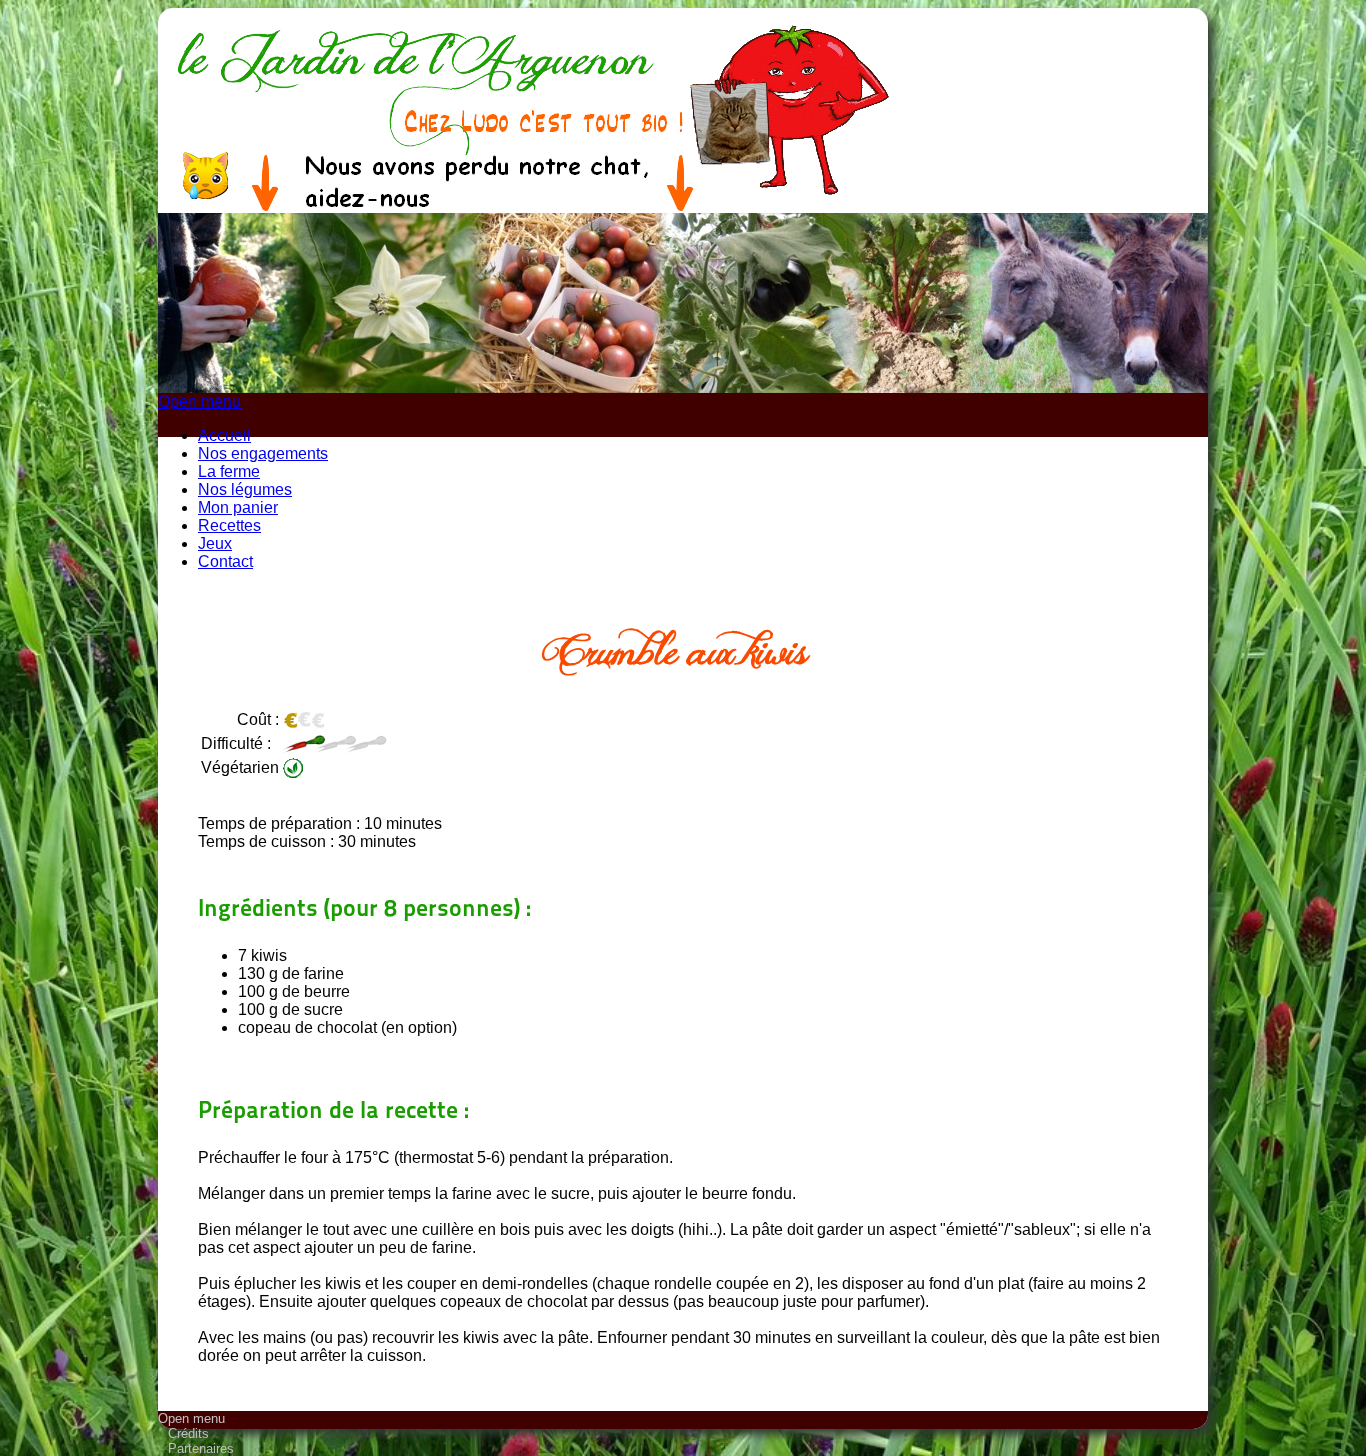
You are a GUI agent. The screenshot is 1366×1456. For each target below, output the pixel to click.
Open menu (199, 401)
